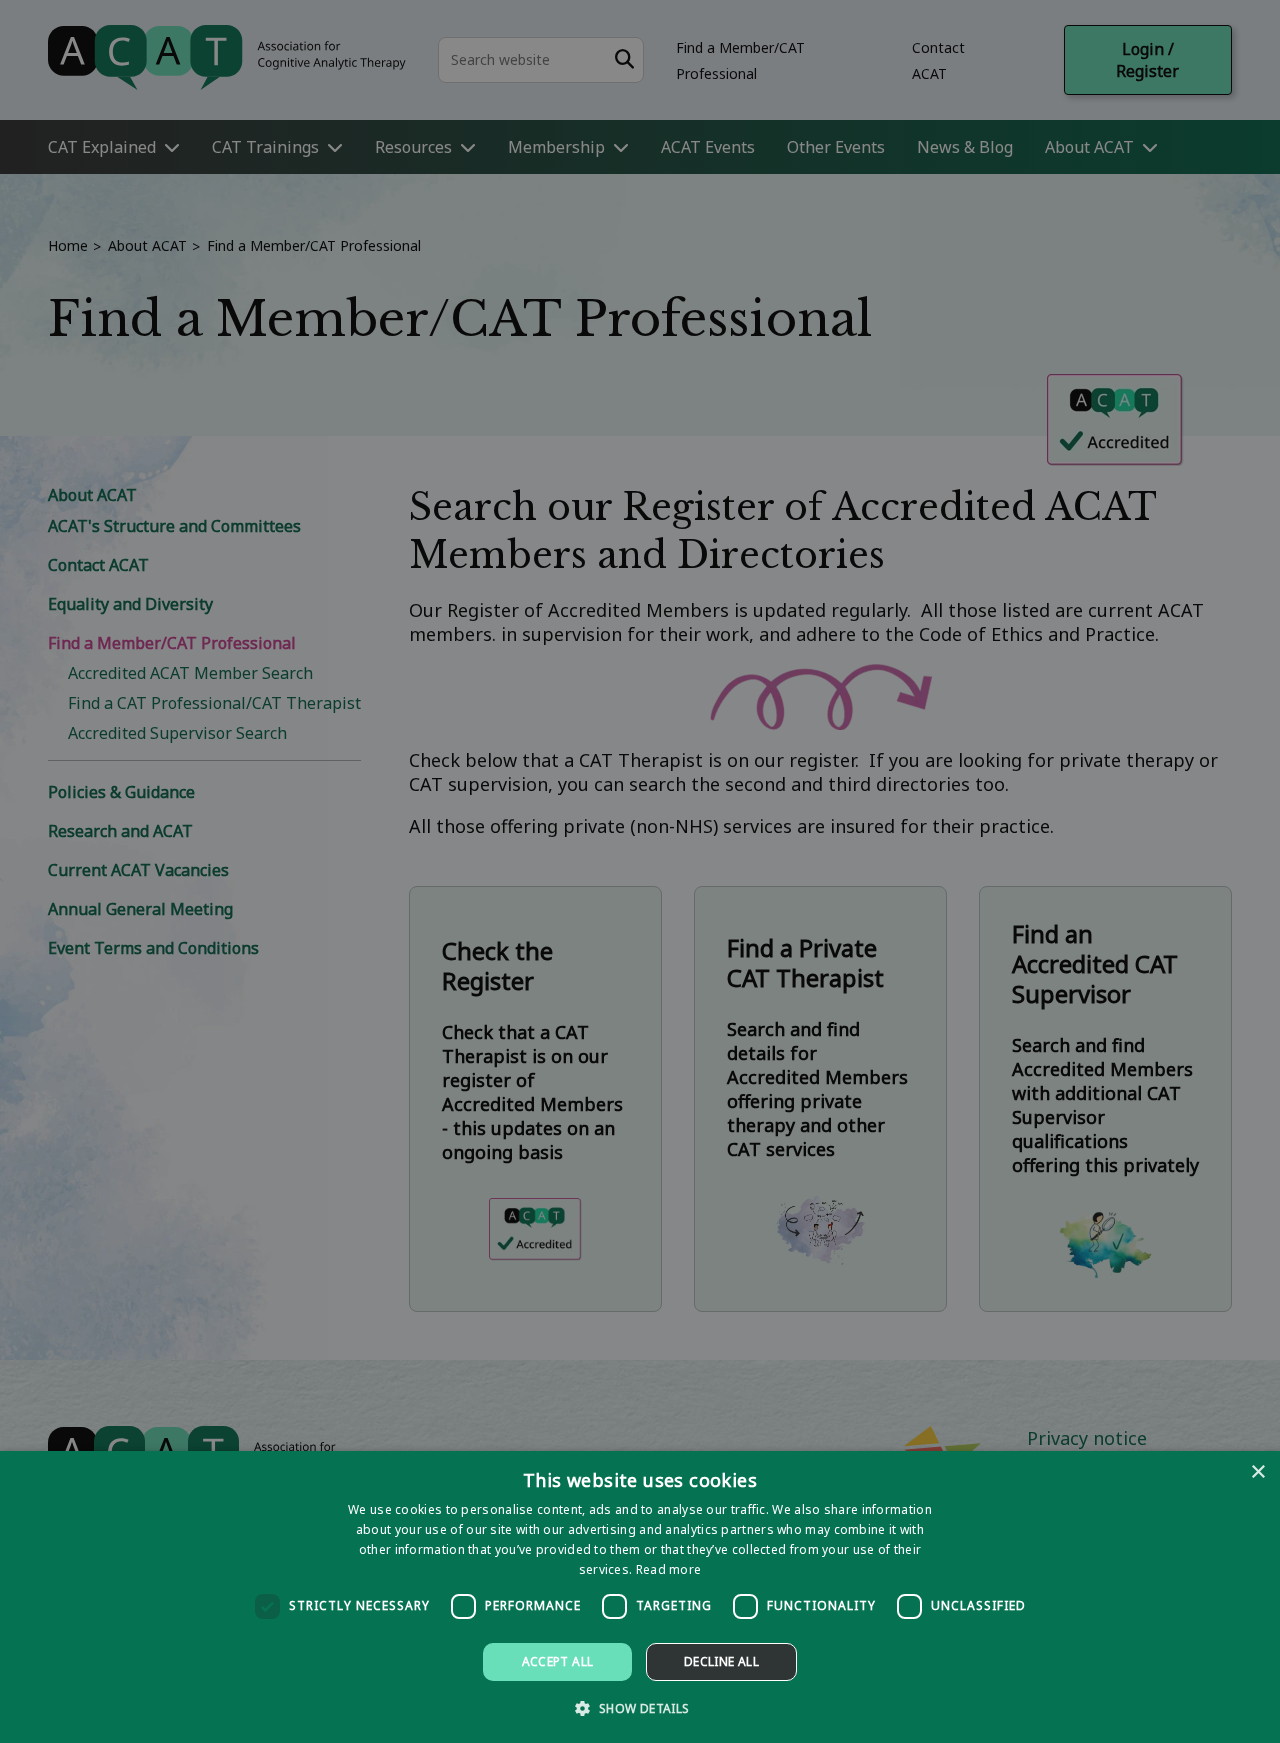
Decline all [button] (721, 1661)
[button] (639, 1707)
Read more (669, 1569)
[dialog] (640, 1597)
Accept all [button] (558, 1661)
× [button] (1257, 1472)
